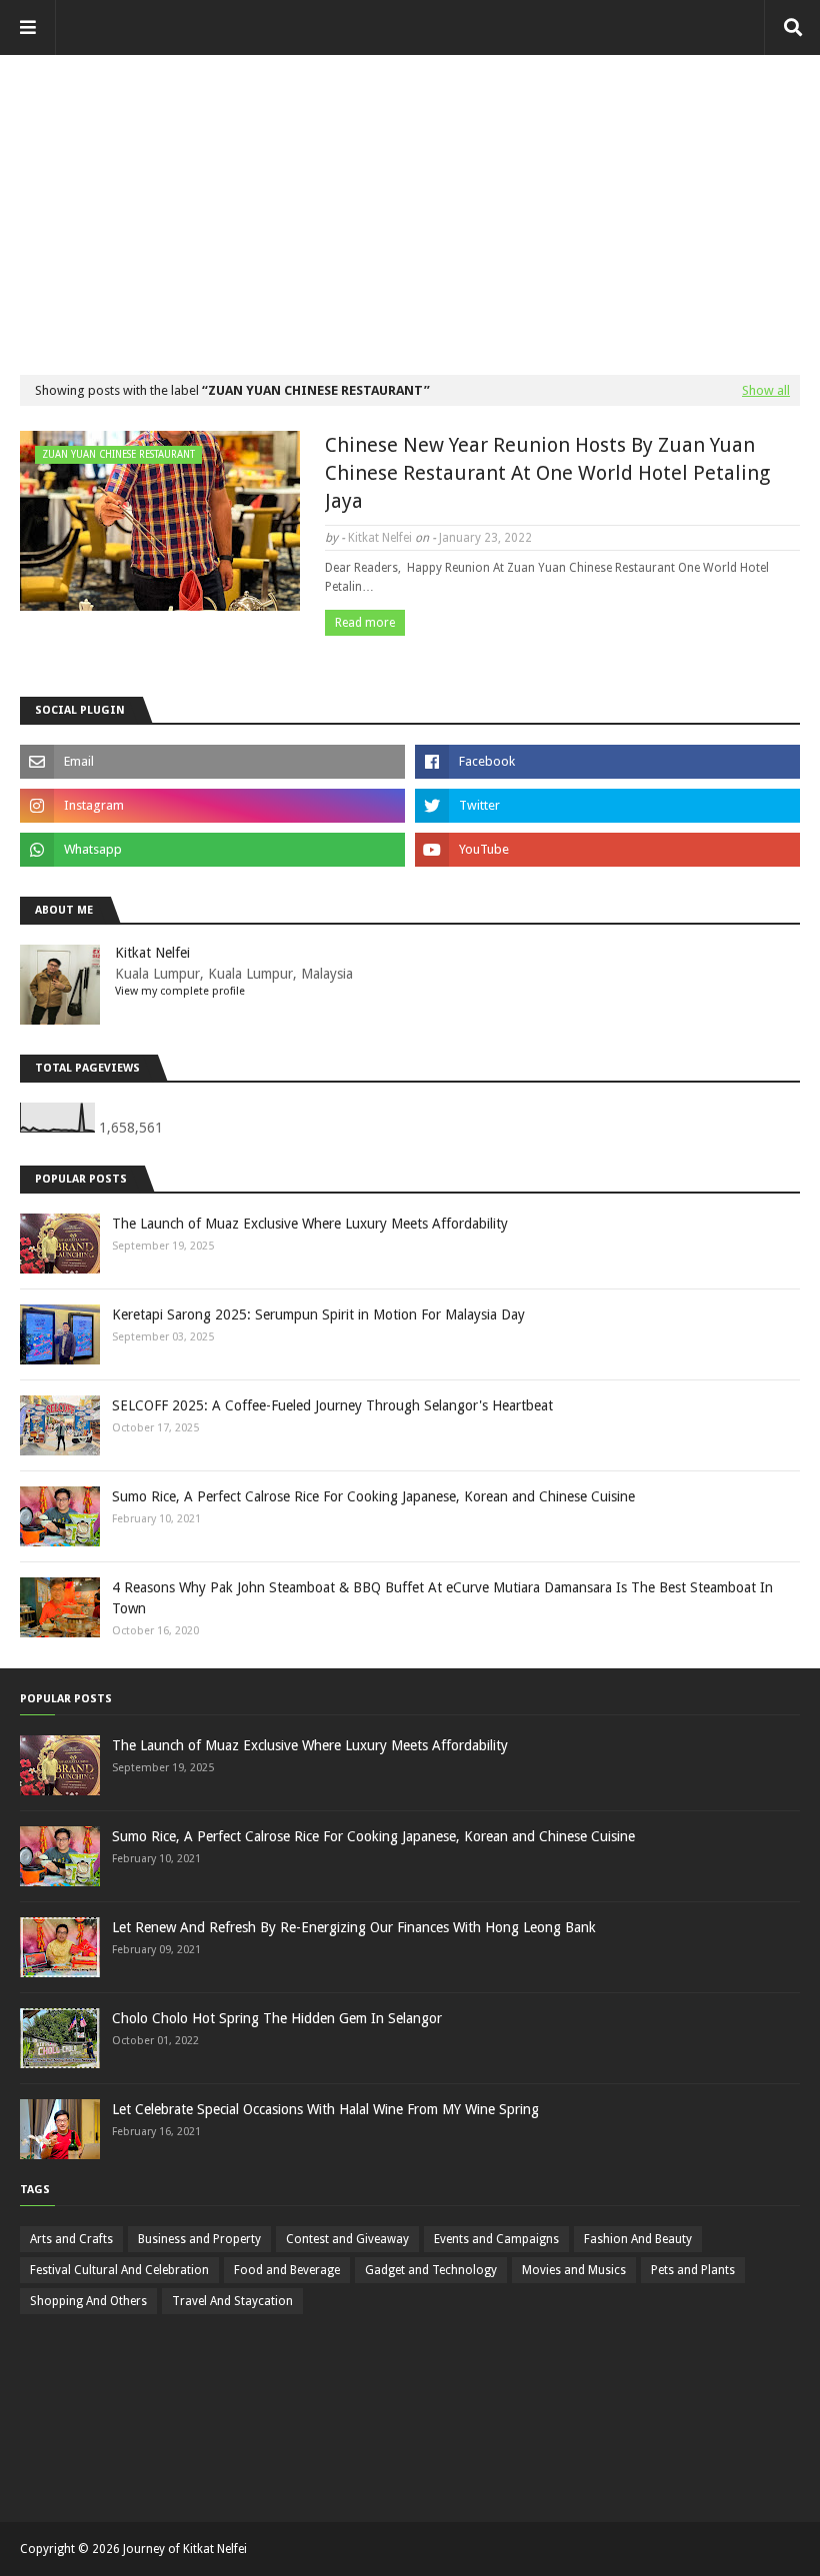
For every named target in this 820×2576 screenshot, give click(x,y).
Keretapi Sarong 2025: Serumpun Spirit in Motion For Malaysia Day (318, 1314)
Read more (365, 623)
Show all (766, 390)
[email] (212, 762)
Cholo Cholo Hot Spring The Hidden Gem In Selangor (277, 2018)
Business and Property (199, 2239)
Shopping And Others (88, 2301)
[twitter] (607, 806)
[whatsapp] (212, 850)
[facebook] (607, 762)
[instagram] (212, 806)
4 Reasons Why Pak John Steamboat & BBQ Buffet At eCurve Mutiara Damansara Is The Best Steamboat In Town (442, 1598)
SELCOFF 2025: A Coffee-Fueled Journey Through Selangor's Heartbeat (332, 1405)
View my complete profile (180, 991)
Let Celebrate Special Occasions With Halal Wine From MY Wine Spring (325, 2109)
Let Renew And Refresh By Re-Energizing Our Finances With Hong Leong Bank (354, 1927)
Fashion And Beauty (638, 2239)
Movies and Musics (574, 2270)
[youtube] (607, 850)
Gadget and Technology (431, 2270)
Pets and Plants (693, 2270)
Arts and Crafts (71, 2239)
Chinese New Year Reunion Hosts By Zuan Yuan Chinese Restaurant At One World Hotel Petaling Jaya (547, 473)
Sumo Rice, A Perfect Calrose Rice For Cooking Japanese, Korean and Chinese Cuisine (373, 1496)
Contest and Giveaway (347, 2239)
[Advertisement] (410, 195)
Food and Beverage (287, 2270)
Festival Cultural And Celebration (119, 2270)
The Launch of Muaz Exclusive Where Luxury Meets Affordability (310, 1224)
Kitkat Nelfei (380, 538)
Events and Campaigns (496, 2239)
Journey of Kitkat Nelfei (185, 2549)
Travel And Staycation (232, 2301)
